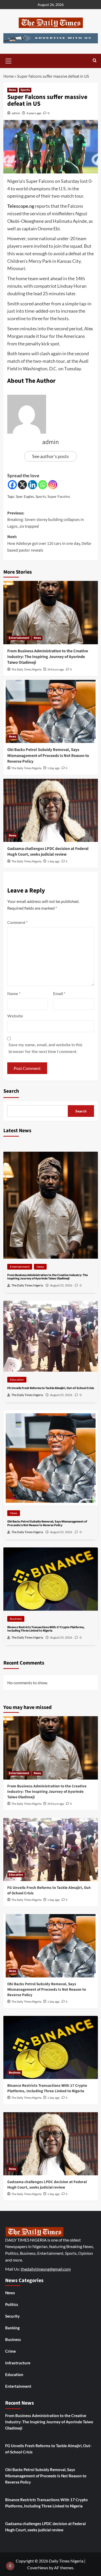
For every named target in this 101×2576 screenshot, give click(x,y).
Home (9, 76)
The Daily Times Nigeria (26, 670)
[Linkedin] (33, 485)
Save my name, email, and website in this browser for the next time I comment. (45, 1048)
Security (12, 2316)
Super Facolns (59, 496)
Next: (50, 543)
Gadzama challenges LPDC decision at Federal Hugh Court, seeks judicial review (48, 851)
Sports (25, 90)
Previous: (46, 520)
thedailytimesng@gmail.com (46, 2269)
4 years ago (34, 113)
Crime (10, 2351)
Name (14, 993)
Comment (17, 922)
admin (16, 113)
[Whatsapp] (43, 485)
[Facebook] (12, 485)
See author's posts (51, 456)
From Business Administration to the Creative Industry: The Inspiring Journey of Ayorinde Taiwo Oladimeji (48, 657)
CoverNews (38, 2568)
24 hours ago (56, 670)
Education (17, 1380)
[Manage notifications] (10, 2566)
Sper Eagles (25, 496)
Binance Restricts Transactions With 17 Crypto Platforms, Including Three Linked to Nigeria (47, 2088)
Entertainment (19, 638)
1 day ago (54, 768)
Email (59, 993)
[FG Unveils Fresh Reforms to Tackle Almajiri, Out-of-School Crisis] (51, 1850)
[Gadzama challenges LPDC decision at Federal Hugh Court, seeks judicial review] (51, 810)
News (12, 90)
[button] (9, 60)
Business (16, 1619)
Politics (12, 2304)
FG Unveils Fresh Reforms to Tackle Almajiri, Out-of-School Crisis (48, 2449)
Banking (12, 2328)
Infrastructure (18, 2363)
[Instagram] (53, 485)
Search (11, 1091)
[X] (22, 485)
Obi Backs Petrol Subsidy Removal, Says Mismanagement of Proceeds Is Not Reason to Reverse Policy (48, 756)
